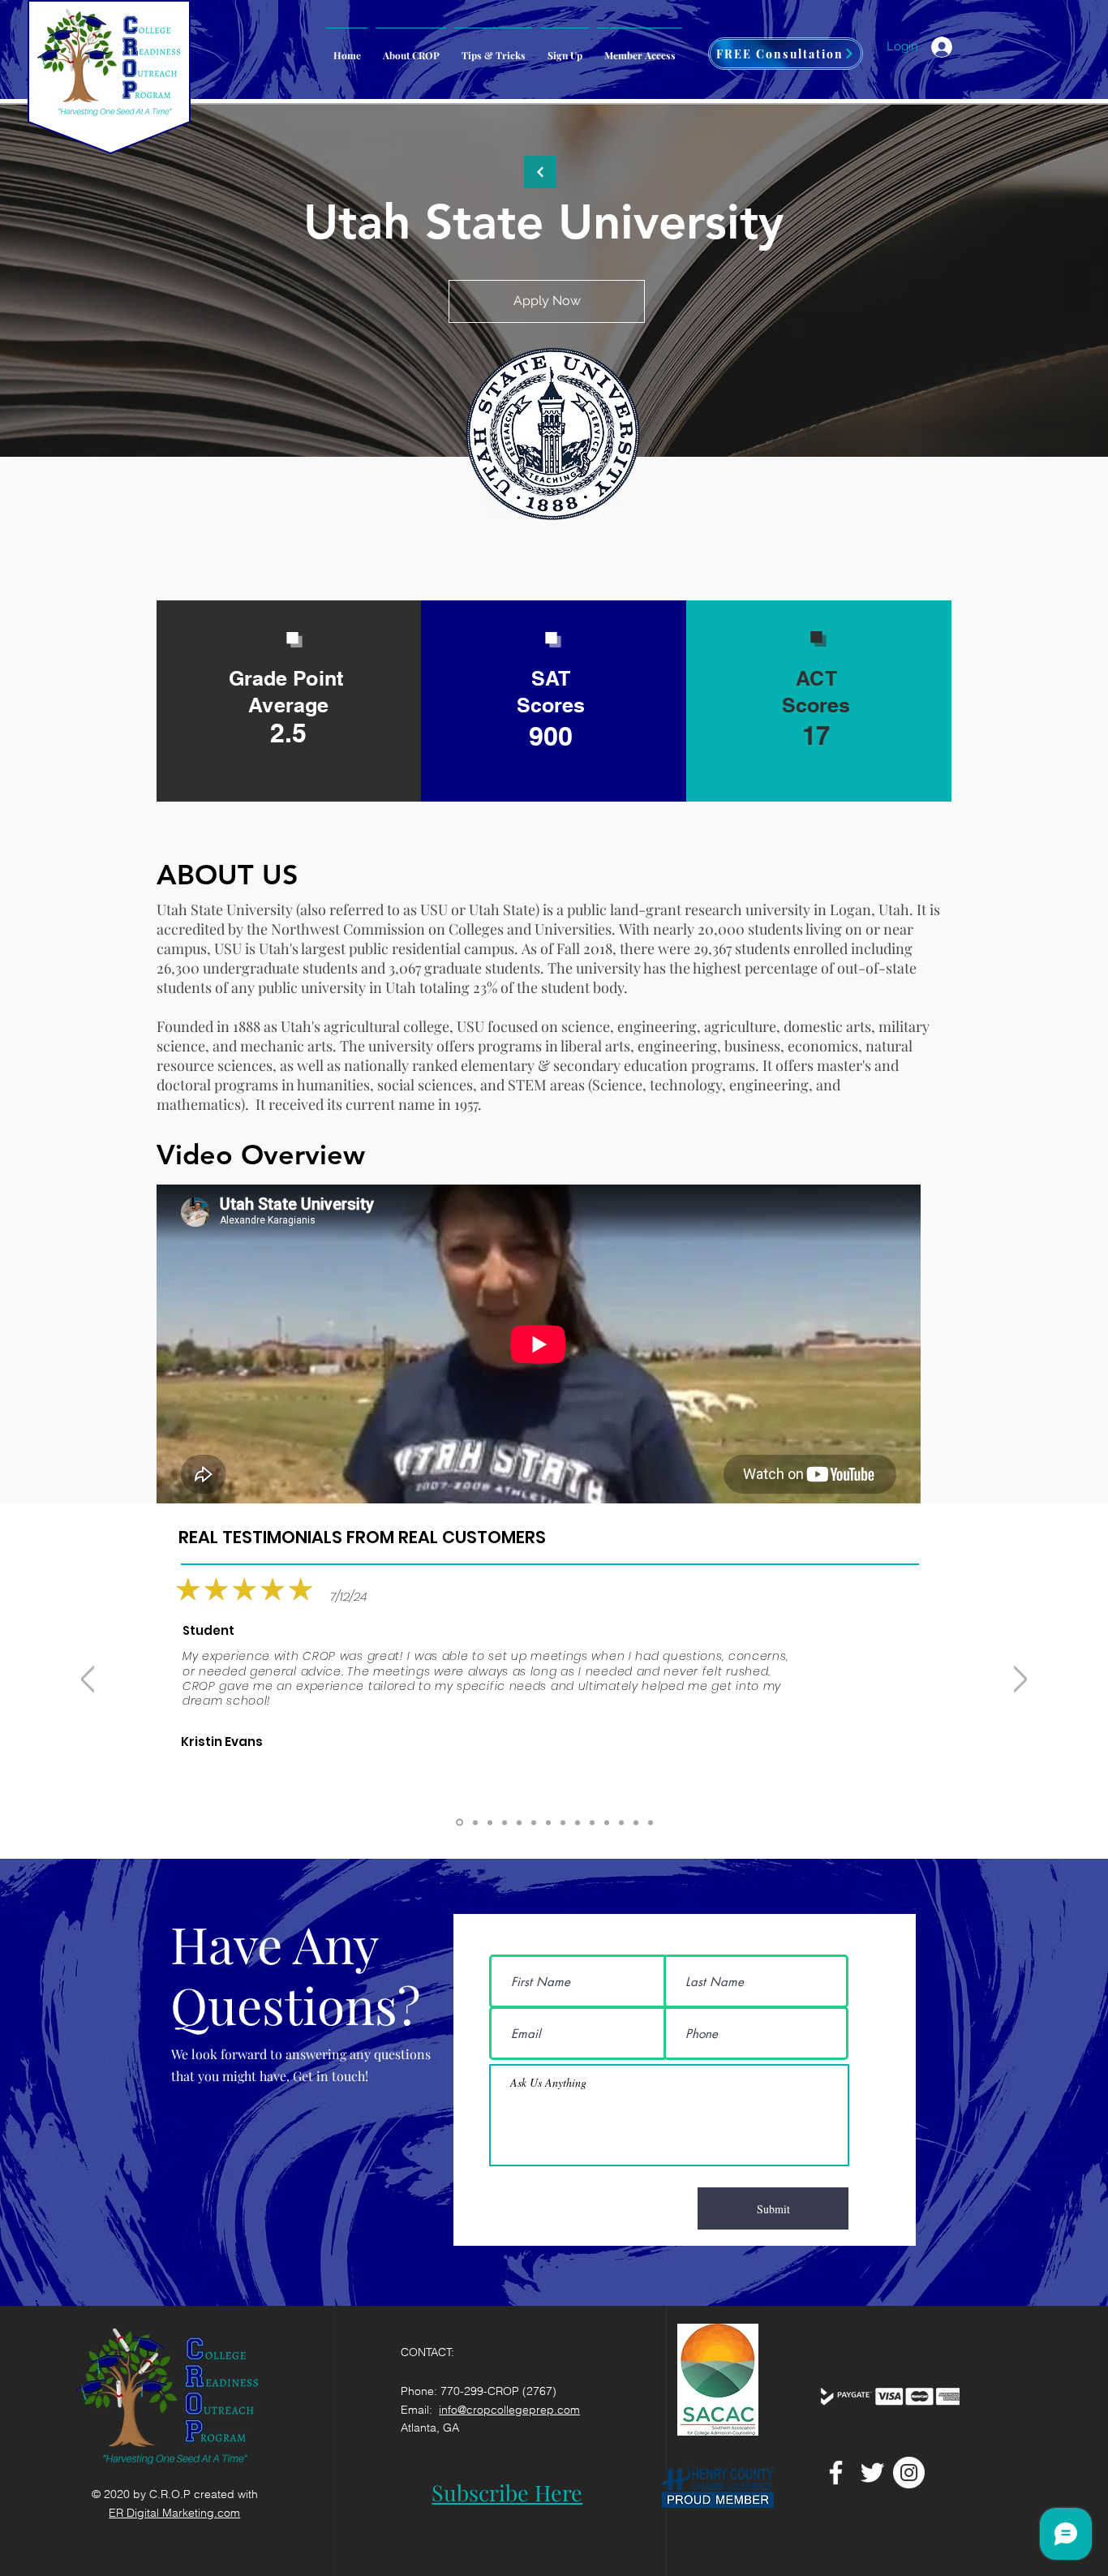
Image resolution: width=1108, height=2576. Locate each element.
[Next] (1020, 1679)
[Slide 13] (474, 1823)
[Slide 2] (636, 1822)
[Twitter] (872, 2473)
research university (747, 910)
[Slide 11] (505, 1822)
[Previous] (88, 1679)
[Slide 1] (651, 1822)
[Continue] (540, 172)
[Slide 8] (563, 1822)
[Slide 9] (534, 1822)
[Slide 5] (607, 1822)
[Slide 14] (458, 1822)
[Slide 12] (490, 1822)
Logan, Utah (870, 910)
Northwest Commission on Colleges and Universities (441, 929)
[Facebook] (836, 2473)
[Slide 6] (592, 1822)
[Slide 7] (578, 1822)
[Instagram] (909, 2473)
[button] (640, 48)
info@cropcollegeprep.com (509, 2410)
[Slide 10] (519, 1822)
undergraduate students (280, 968)
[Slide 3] (621, 1822)
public (587, 910)
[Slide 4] (548, 1822)
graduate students (482, 968)
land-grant (646, 910)
